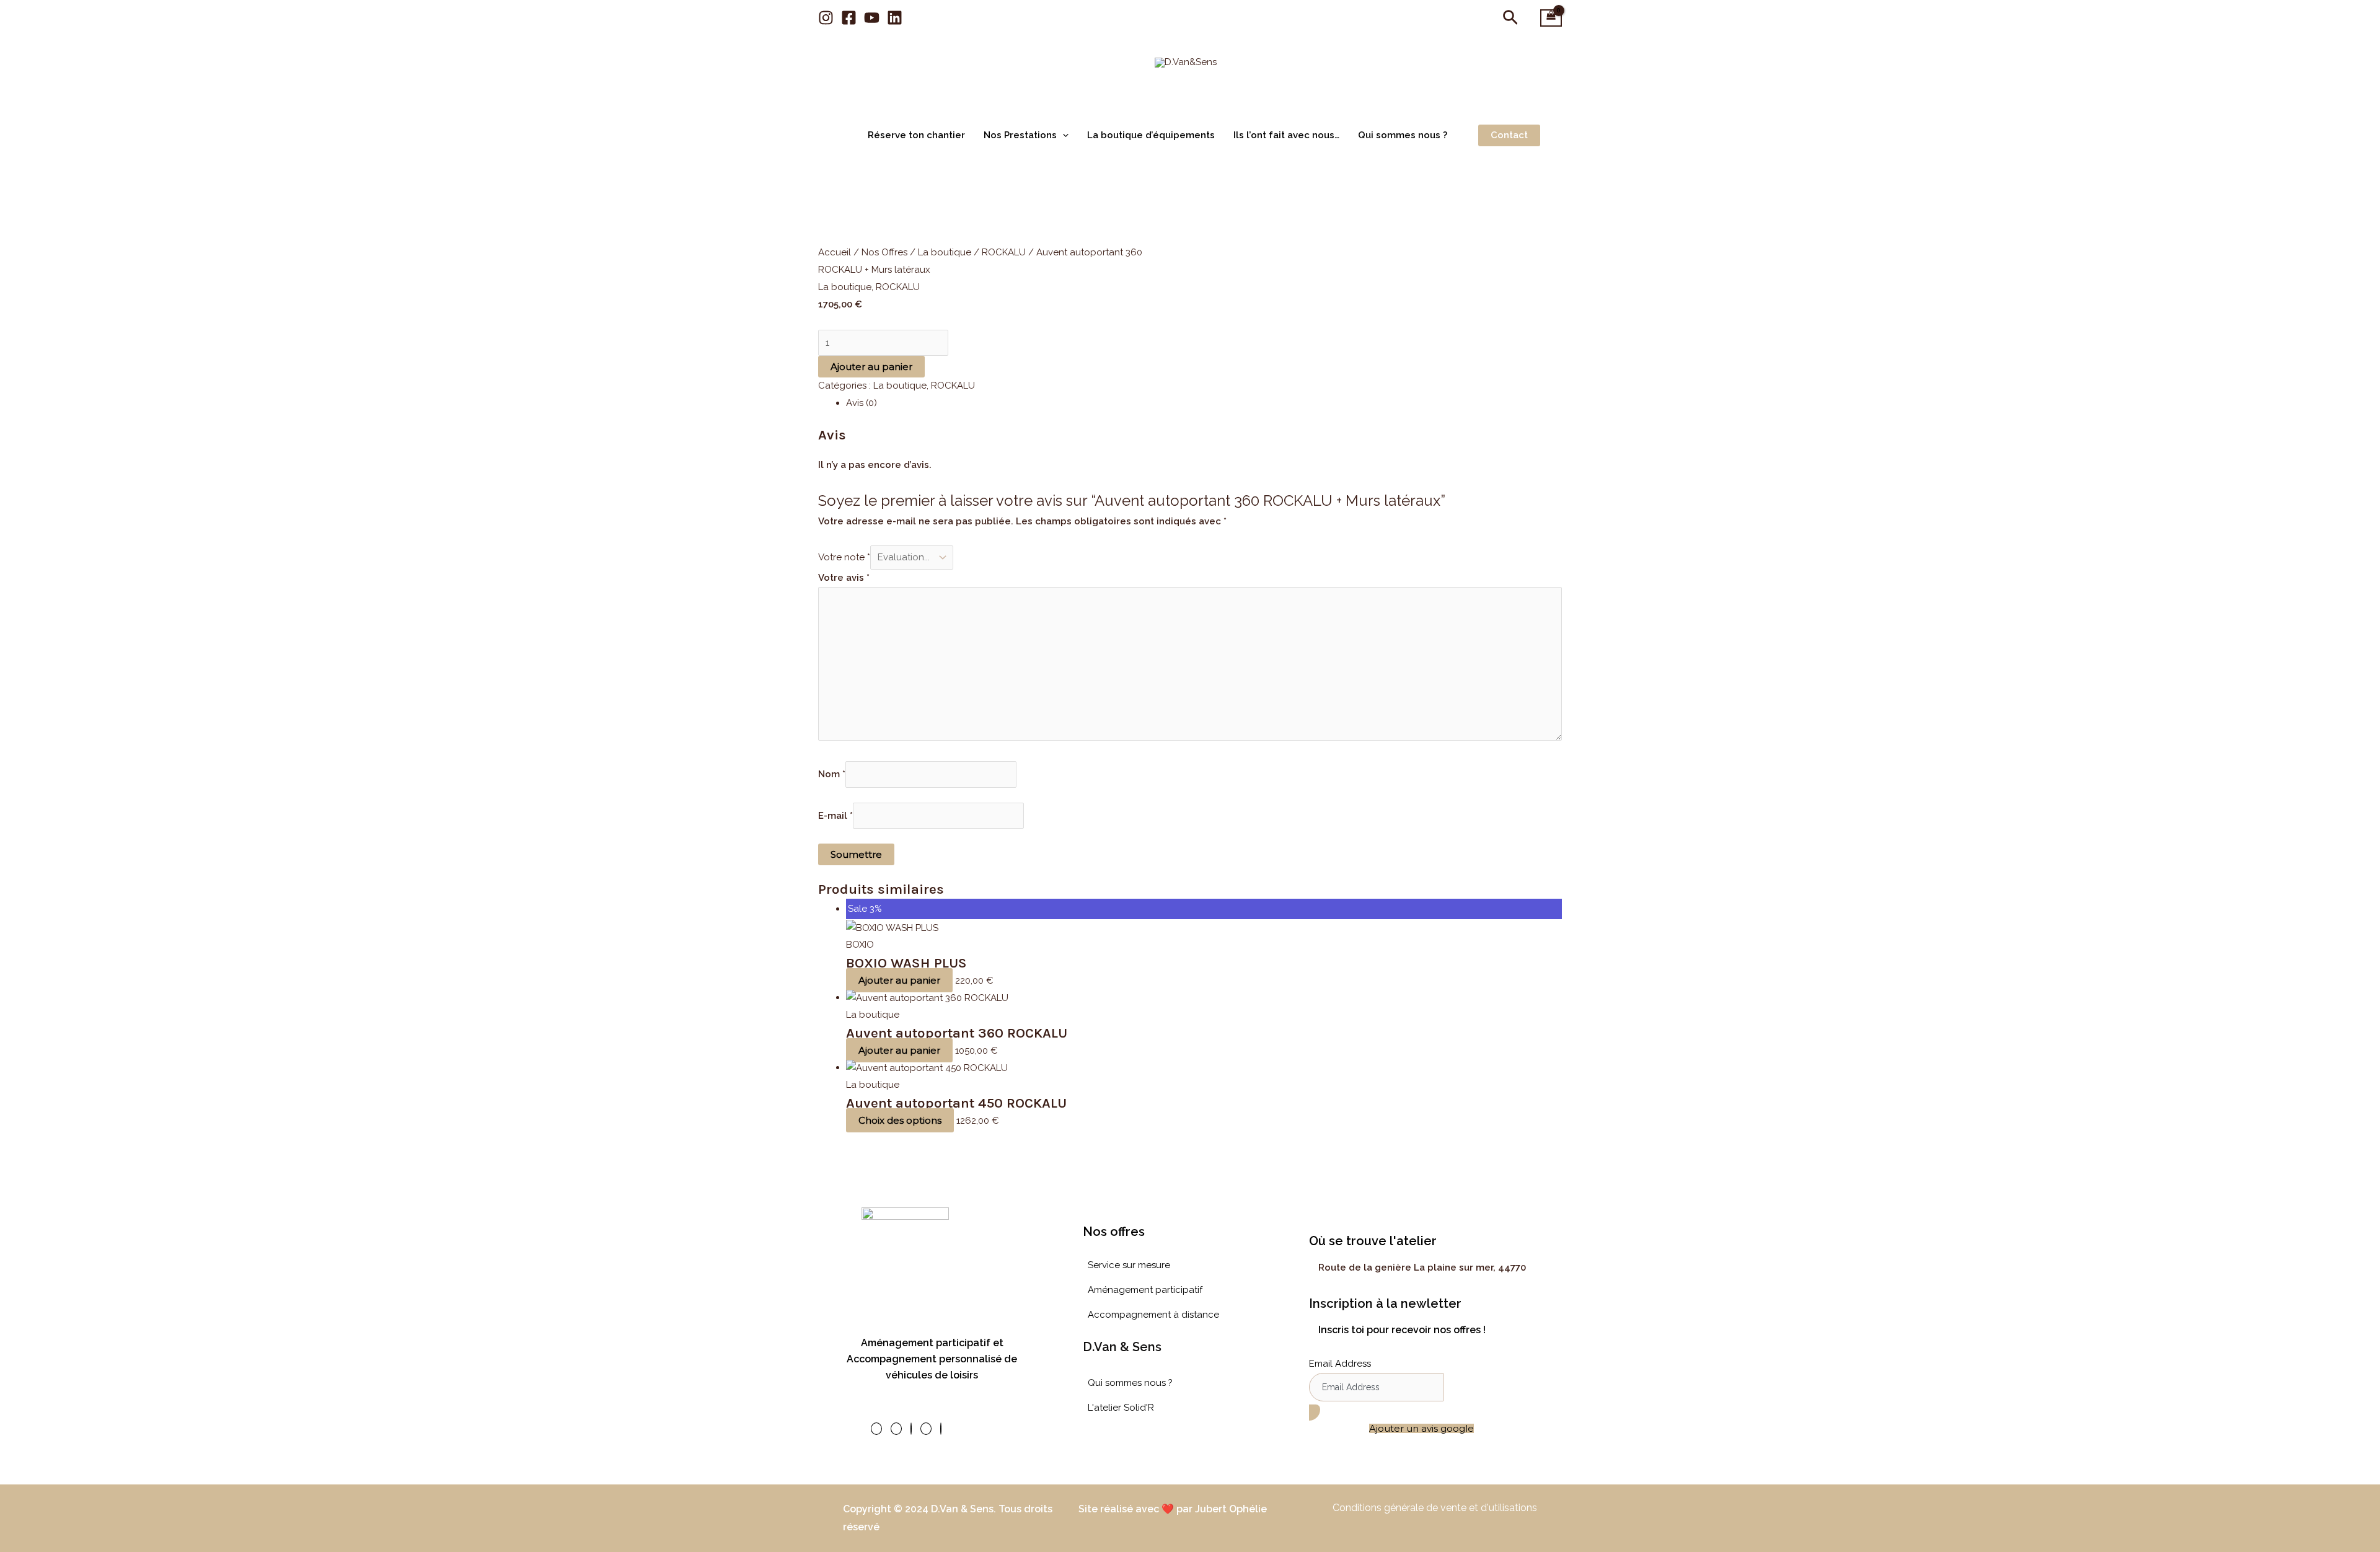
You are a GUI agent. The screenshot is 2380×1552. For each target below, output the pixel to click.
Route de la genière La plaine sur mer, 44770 (1422, 1268)
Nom (832, 775)
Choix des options (900, 1120)
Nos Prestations (1020, 135)
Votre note (844, 557)
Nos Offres (884, 252)
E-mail (835, 816)
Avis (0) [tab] (862, 403)
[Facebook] (849, 18)
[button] (1510, 18)
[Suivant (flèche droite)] (2358, 776)
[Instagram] (826, 18)
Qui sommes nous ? (1403, 135)
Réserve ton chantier (916, 135)
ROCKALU (1004, 252)
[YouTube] (872, 18)
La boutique (945, 252)
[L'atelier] (941, 1429)
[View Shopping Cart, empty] (1551, 18)
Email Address (1340, 1364)
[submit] (1315, 1413)
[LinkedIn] (926, 1429)
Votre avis (844, 578)
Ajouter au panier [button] (899, 980)
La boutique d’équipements (1151, 135)
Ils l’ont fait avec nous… (1286, 135)
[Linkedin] (895, 18)
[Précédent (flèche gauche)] (22, 776)
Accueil (835, 252)
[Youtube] (911, 1429)
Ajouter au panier (871, 367)
